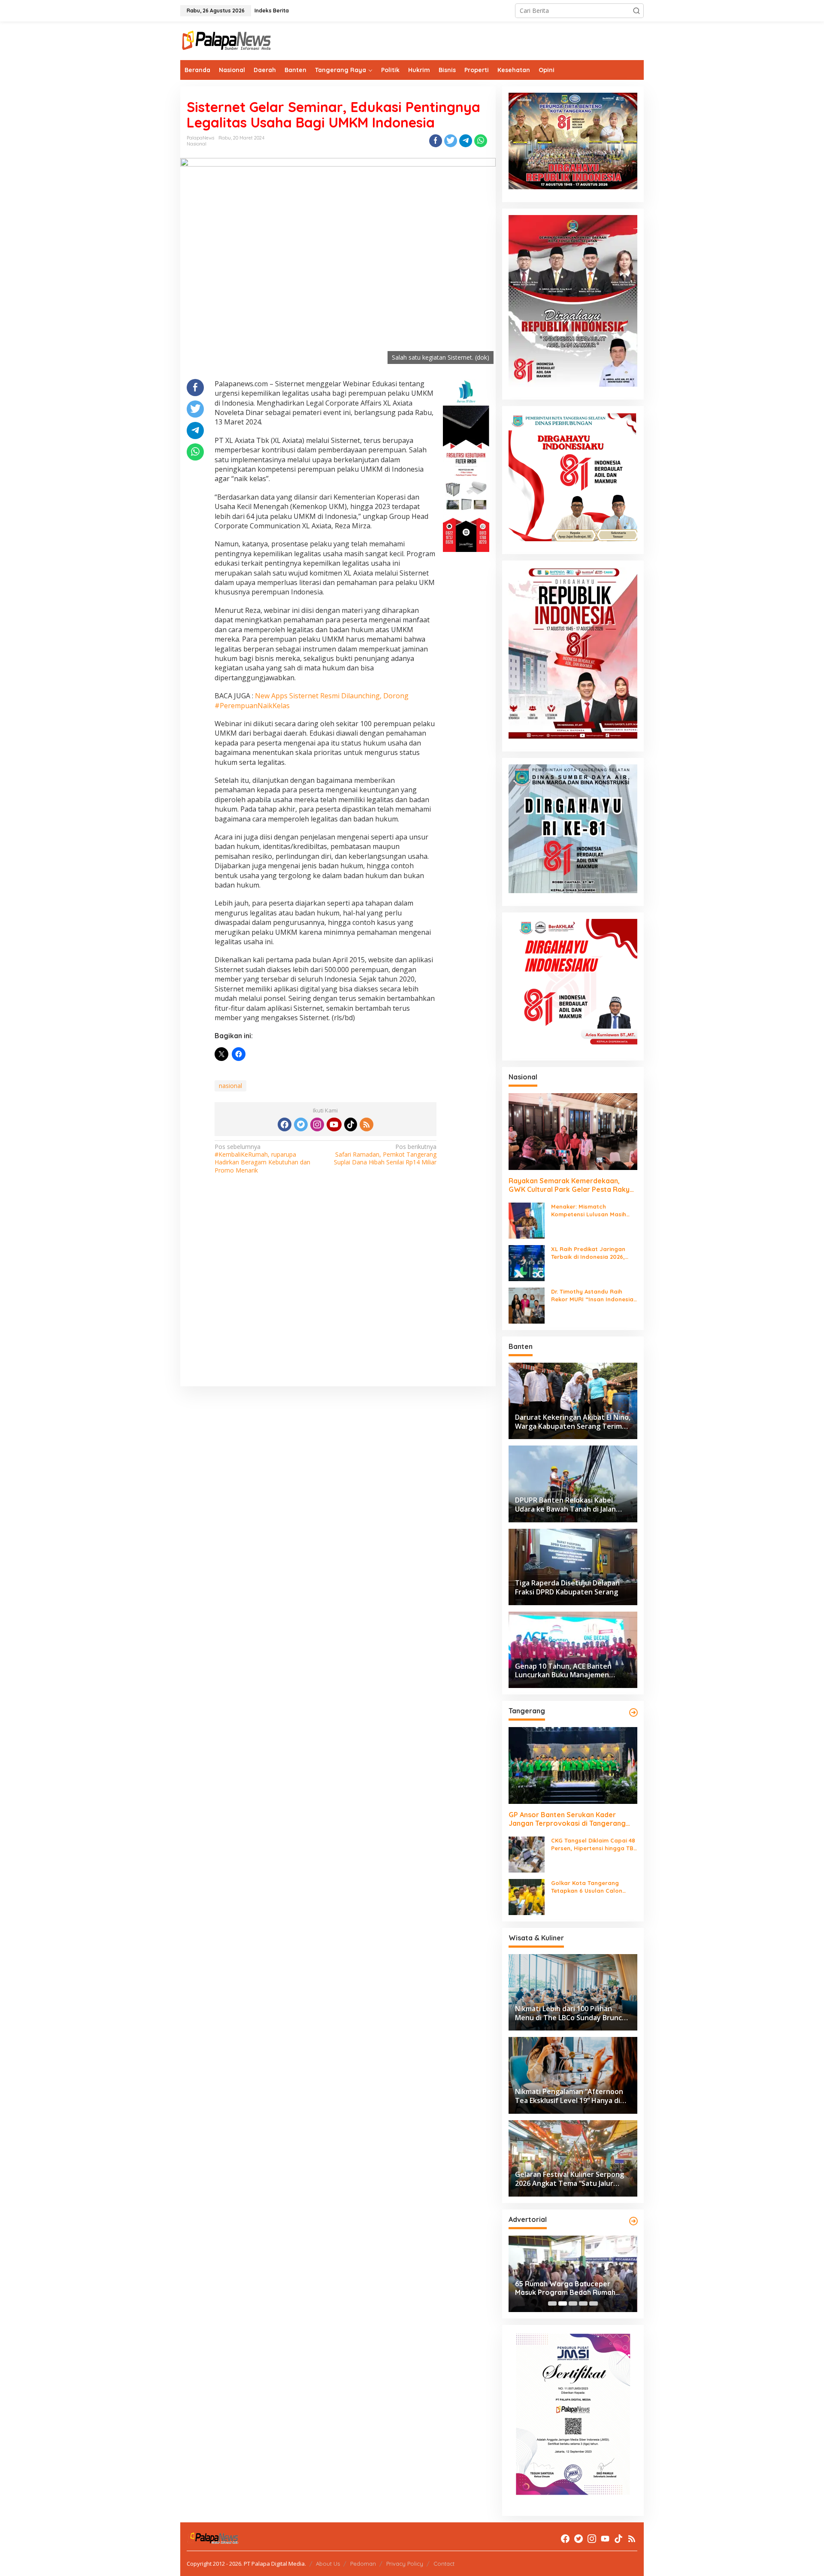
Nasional (197, 144)
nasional (230, 1086)
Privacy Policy (405, 2564)
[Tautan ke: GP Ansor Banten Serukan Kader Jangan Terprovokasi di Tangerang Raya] (573, 1765)
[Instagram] (317, 1124)
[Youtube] (334, 1124)
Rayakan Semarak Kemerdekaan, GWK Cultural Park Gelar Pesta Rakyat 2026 (573, 1185)
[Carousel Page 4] (583, 2303)
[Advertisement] (338, 1292)
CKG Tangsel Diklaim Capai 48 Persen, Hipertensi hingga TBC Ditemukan (594, 1844)
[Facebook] (285, 1124)
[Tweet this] (451, 141)
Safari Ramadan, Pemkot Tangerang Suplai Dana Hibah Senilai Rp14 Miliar (385, 1155)
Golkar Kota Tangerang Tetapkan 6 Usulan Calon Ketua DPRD (587, 1887)
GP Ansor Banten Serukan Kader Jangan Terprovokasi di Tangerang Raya (567, 1819)
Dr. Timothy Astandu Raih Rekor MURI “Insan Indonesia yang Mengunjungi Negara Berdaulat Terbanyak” (592, 1296)
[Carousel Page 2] (563, 2303)
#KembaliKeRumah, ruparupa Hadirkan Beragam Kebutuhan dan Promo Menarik (262, 1159)
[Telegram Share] (466, 141)
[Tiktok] (351, 1124)
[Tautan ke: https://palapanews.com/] (633, 1712)
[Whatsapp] (481, 141)
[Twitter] (301, 1124)
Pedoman (363, 2564)
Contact (444, 2564)
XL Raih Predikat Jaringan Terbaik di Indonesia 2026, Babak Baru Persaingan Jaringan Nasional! (588, 1253)
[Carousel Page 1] (552, 2303)
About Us (328, 2564)
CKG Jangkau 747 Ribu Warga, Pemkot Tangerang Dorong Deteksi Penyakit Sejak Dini (566, 2288)
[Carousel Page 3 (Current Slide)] (573, 2303)
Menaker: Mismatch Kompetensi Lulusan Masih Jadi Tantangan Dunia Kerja (591, 1211)
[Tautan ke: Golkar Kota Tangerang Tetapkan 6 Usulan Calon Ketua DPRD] (527, 1896)
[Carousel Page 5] (594, 2303)
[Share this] (436, 141)
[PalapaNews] (227, 40)
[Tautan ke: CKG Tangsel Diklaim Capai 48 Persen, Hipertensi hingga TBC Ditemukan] (527, 1854)
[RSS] (367, 1124)
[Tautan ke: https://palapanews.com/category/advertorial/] (633, 2221)
